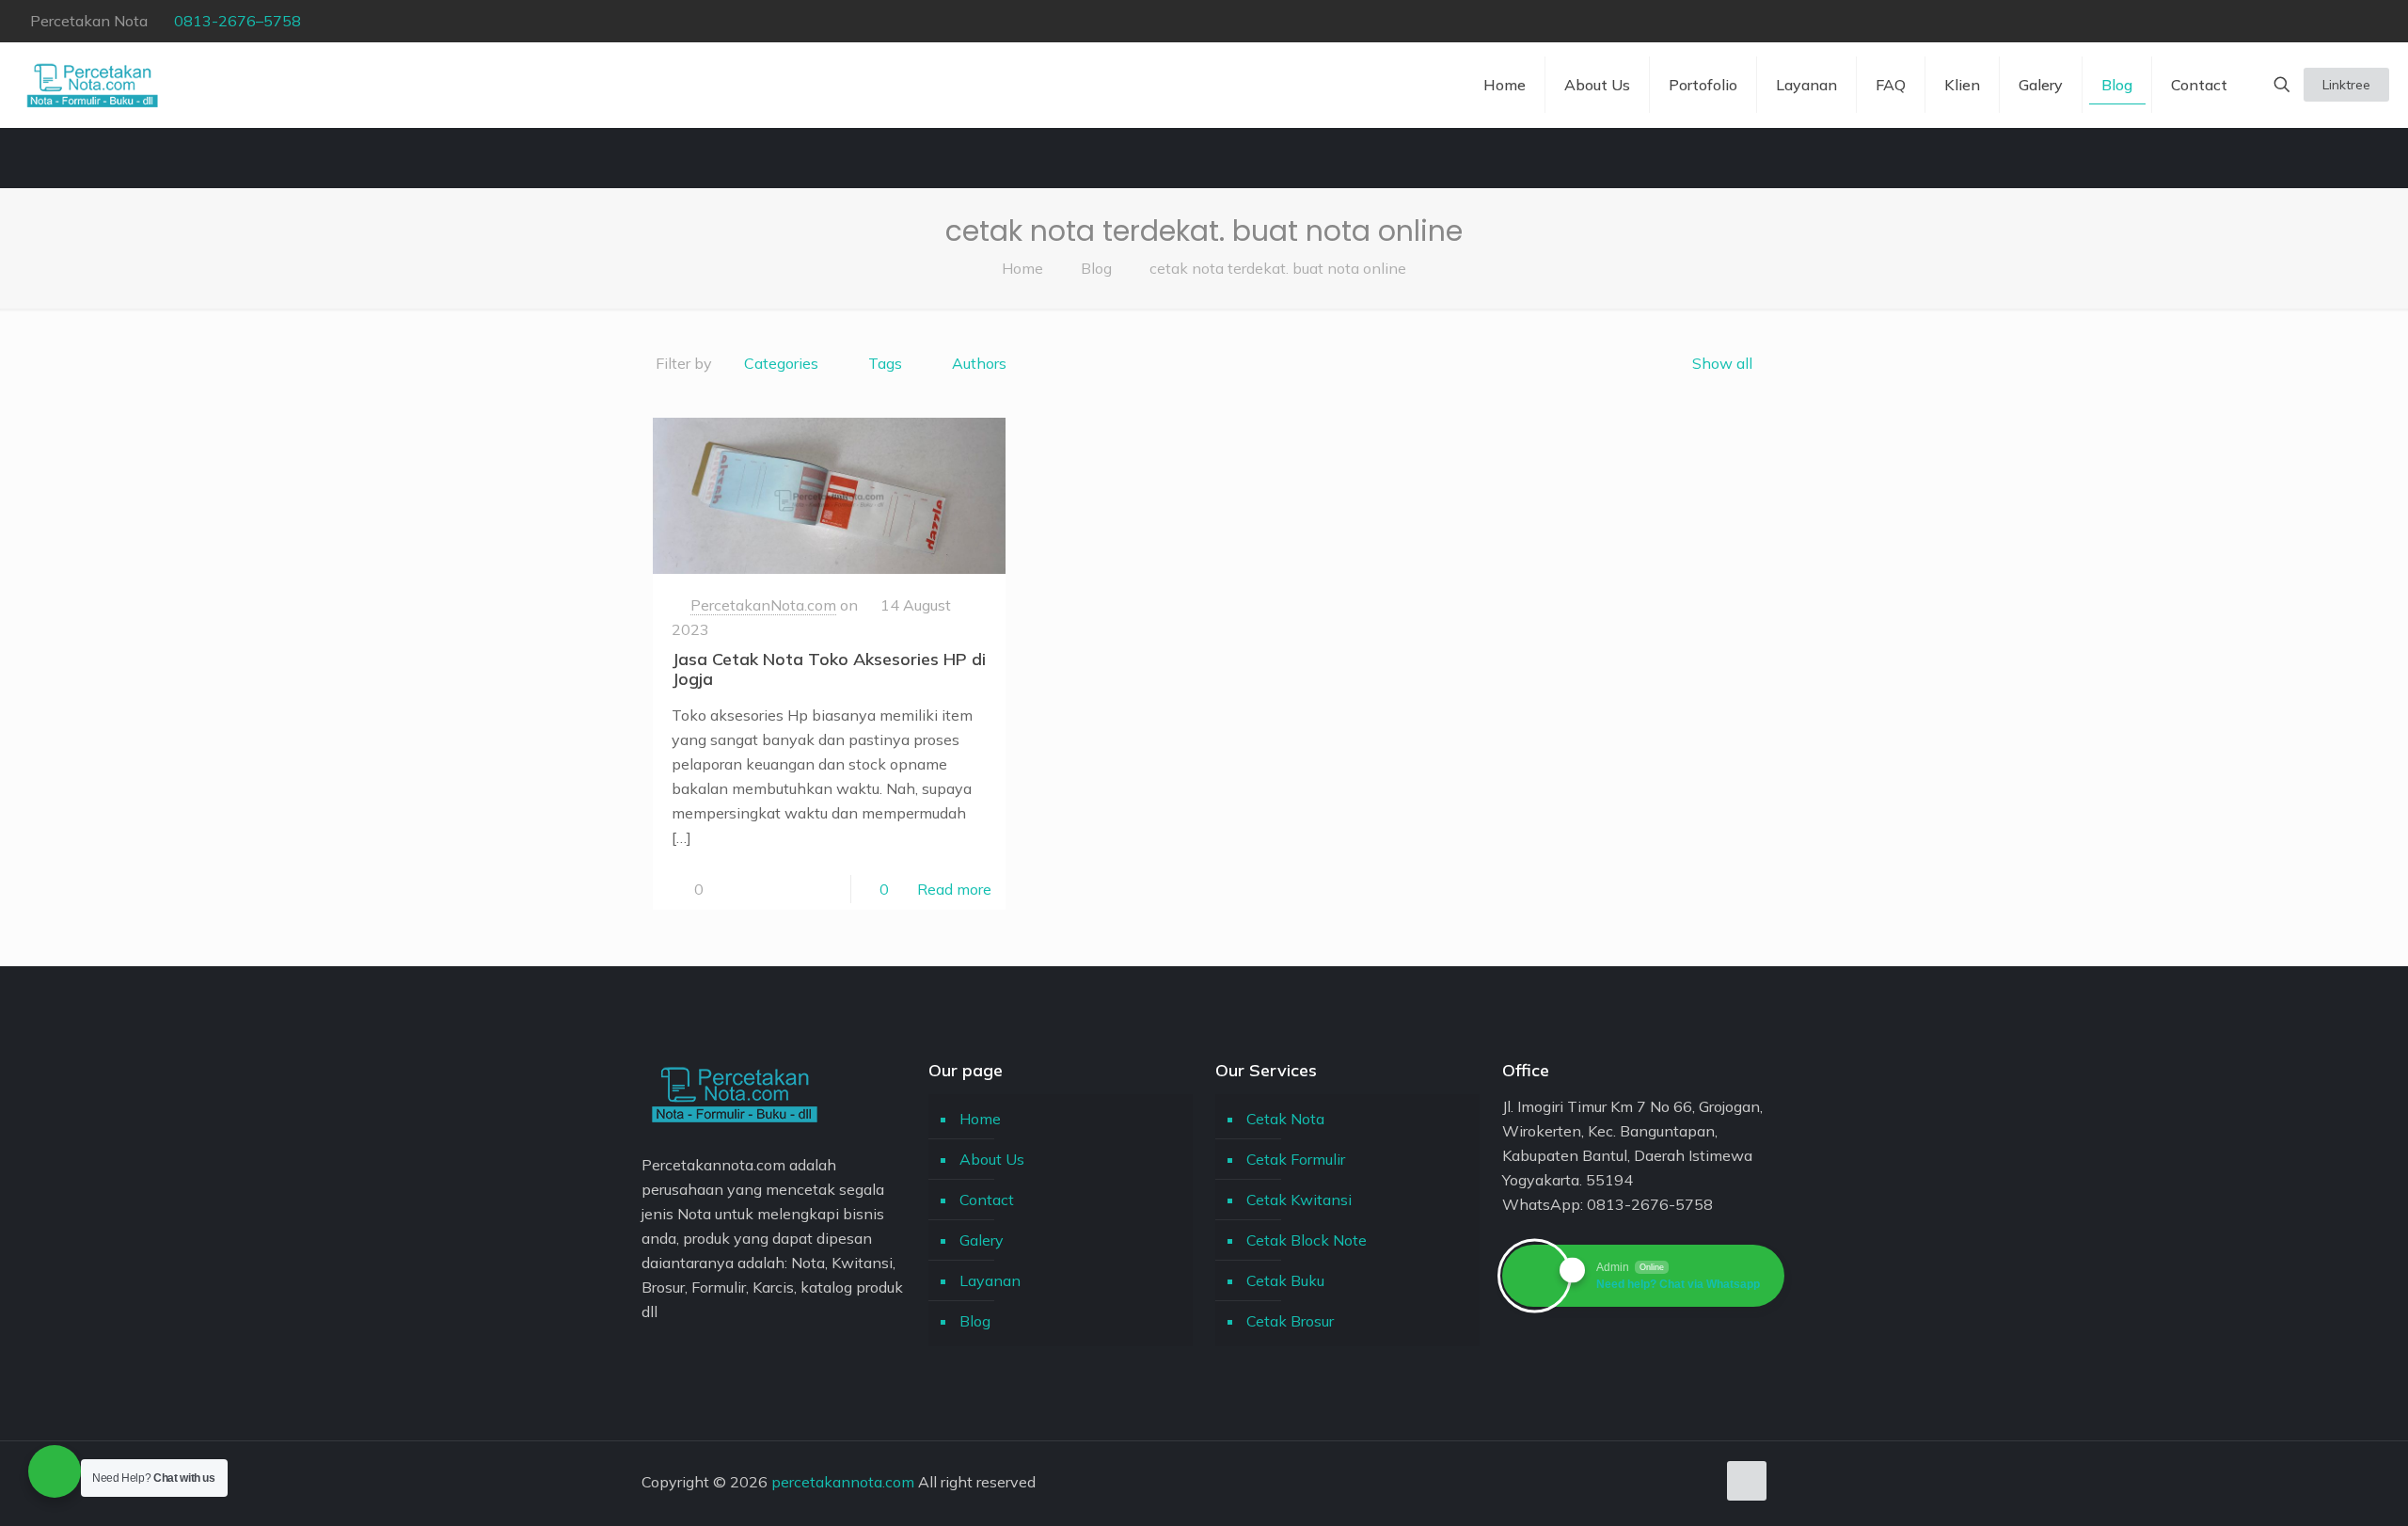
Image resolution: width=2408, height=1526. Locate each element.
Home (1022, 268)
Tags (885, 363)
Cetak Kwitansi (1299, 1200)
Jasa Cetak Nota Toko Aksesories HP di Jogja (829, 669)
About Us (992, 1159)
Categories (781, 363)
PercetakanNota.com (763, 605)
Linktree (2346, 85)
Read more (954, 889)
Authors (979, 363)
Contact (987, 1200)
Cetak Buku (1285, 1280)
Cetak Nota (1285, 1119)
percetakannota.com (843, 1482)
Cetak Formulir (1296, 1159)
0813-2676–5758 (238, 21)
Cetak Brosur (1290, 1321)
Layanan (990, 1280)
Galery (982, 1240)
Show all (1722, 363)
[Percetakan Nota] (93, 85)
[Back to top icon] (1747, 1481)
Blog (1096, 268)
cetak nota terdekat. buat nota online (1278, 268)
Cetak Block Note (1307, 1240)
